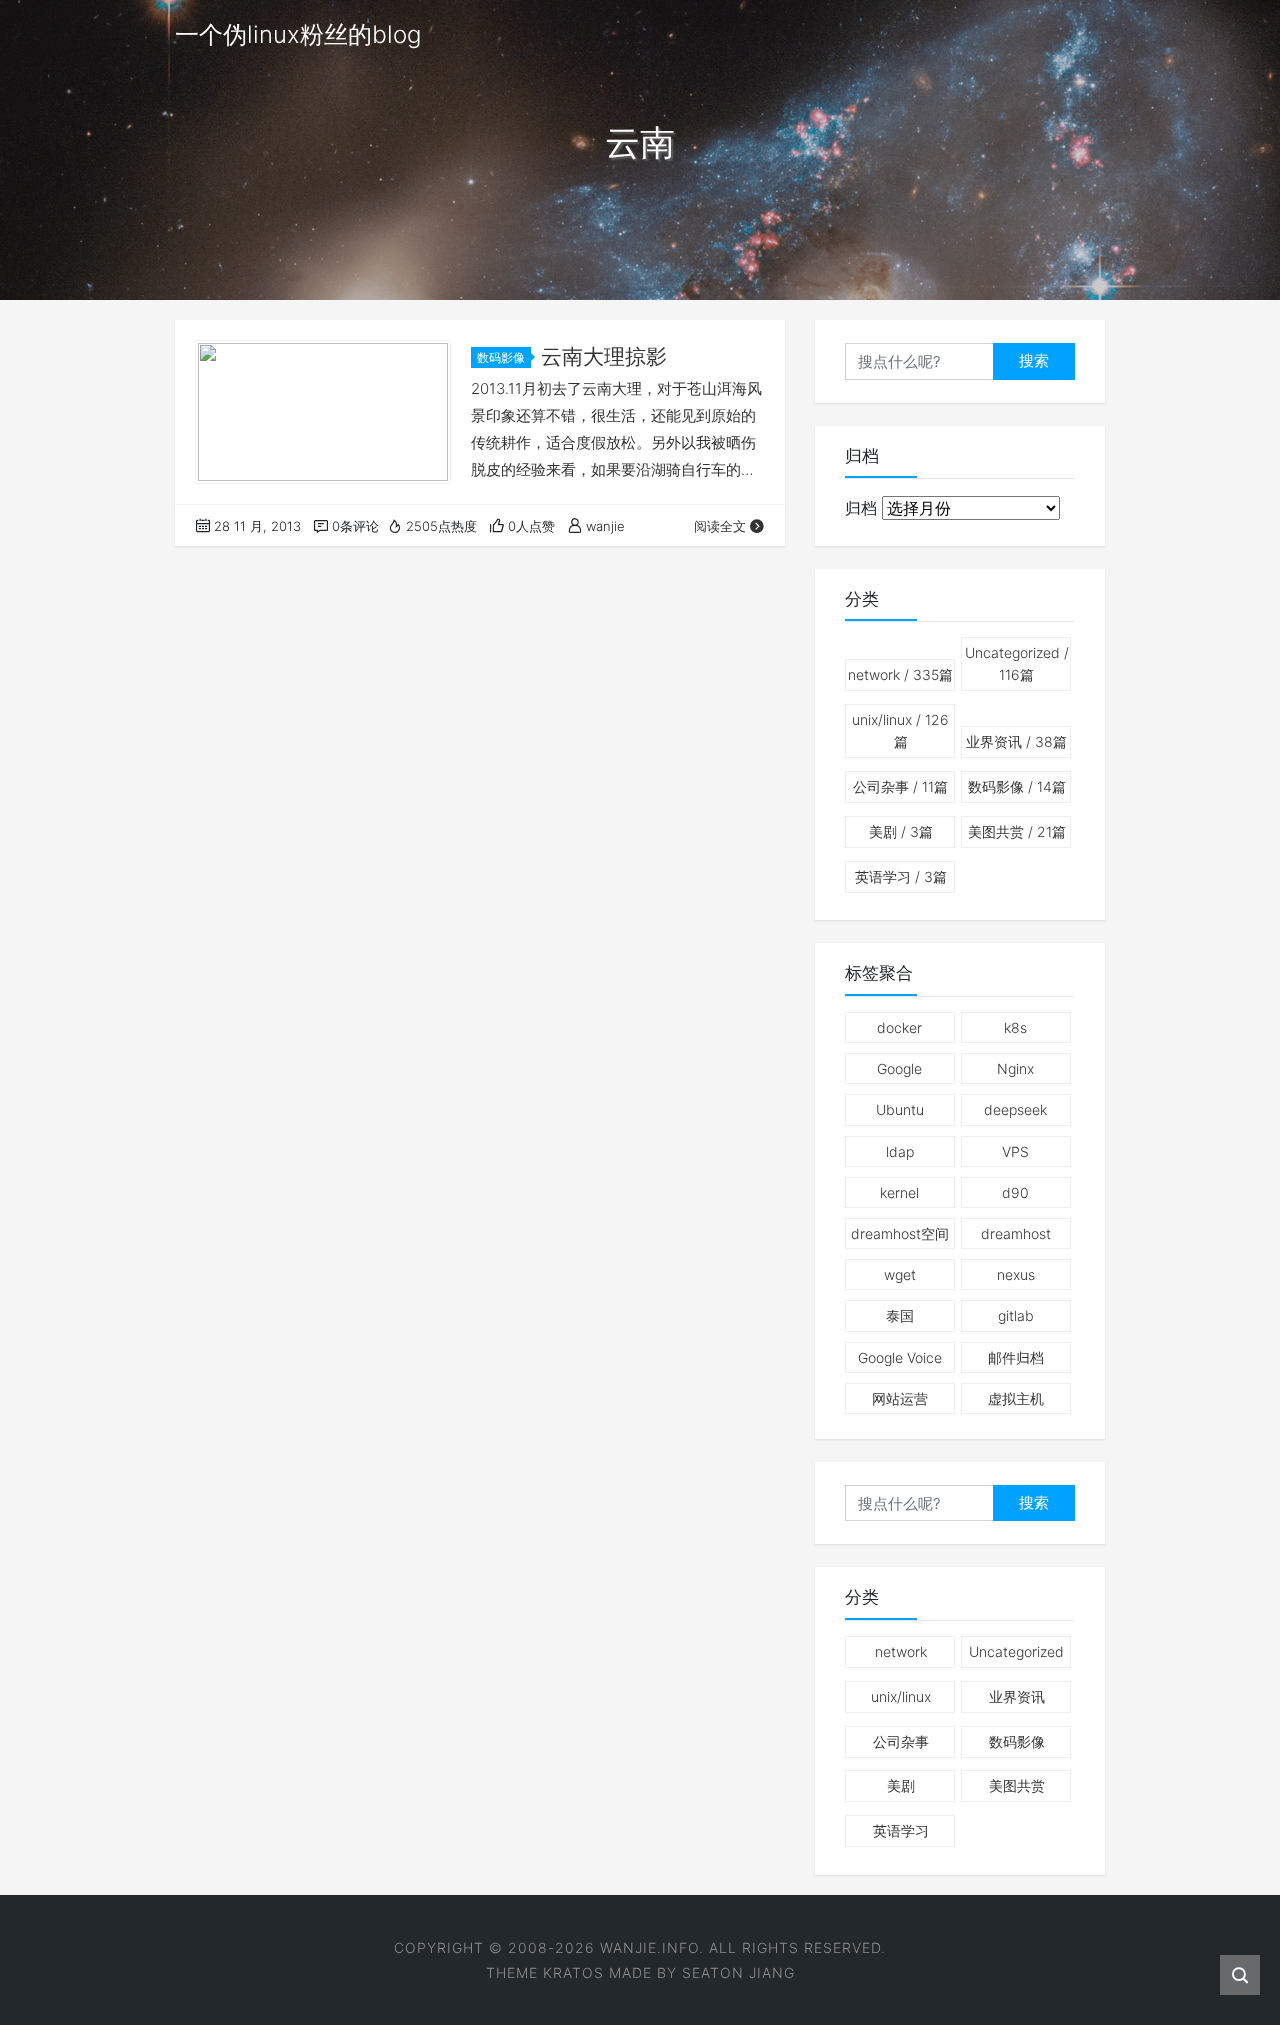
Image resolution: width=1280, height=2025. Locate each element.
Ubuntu (900, 1109)
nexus (1016, 1274)
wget (900, 1274)
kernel (899, 1192)
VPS (1015, 1151)
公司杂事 (900, 786)
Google (899, 1068)
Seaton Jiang (738, 1972)
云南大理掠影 (604, 356)
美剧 (901, 831)
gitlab (1016, 1315)
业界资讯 (1016, 741)
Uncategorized (1017, 663)
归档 (861, 508)
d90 (1015, 1192)
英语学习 (901, 876)
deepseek (1015, 1109)
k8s (1015, 1027)
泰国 (900, 1315)
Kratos (573, 1972)
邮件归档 (1016, 1357)
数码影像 (501, 357)
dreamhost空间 (900, 1233)
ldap (900, 1151)
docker (899, 1027)
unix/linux (900, 730)
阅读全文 (720, 526)
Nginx (1015, 1068)
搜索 (1034, 360)
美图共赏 (1017, 831)
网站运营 (900, 1398)
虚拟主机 (1016, 1398)
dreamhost (1016, 1233)
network (900, 674)
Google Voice (900, 1357)
